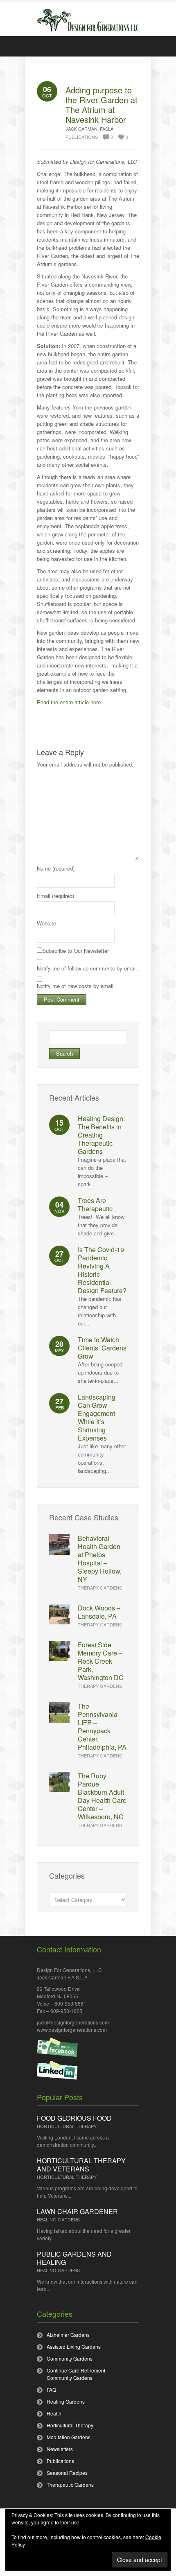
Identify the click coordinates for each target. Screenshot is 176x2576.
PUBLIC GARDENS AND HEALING (74, 2258)
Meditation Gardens (69, 2437)
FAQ (51, 2389)
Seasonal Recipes (67, 2473)
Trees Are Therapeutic (95, 1204)
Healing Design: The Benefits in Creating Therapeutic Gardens (101, 1135)
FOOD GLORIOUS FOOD (74, 2118)
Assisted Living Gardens (74, 2346)
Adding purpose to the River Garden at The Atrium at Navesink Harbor (102, 105)
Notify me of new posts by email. (76, 986)
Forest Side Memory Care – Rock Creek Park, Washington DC (101, 1661)
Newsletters (60, 2449)
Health (54, 2413)
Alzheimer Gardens (68, 2335)
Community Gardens (70, 2358)
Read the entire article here (69, 702)
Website (46, 923)
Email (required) (55, 896)
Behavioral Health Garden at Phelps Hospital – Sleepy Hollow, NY (100, 1559)
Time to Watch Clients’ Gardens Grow (102, 1348)
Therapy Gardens (100, 1588)
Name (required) (56, 868)
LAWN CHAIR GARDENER (77, 2211)
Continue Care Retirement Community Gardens (76, 2374)
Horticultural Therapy (67, 2126)
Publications (82, 137)
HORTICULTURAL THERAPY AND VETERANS (81, 2165)
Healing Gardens (58, 2219)
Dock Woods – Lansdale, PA (99, 1612)
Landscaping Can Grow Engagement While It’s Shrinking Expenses (97, 1417)
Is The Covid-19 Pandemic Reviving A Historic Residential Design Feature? (102, 1270)
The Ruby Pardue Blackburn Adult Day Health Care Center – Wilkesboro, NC (102, 1796)
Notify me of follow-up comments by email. (88, 968)
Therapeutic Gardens (70, 2484)
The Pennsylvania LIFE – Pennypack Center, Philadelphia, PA (102, 1727)
